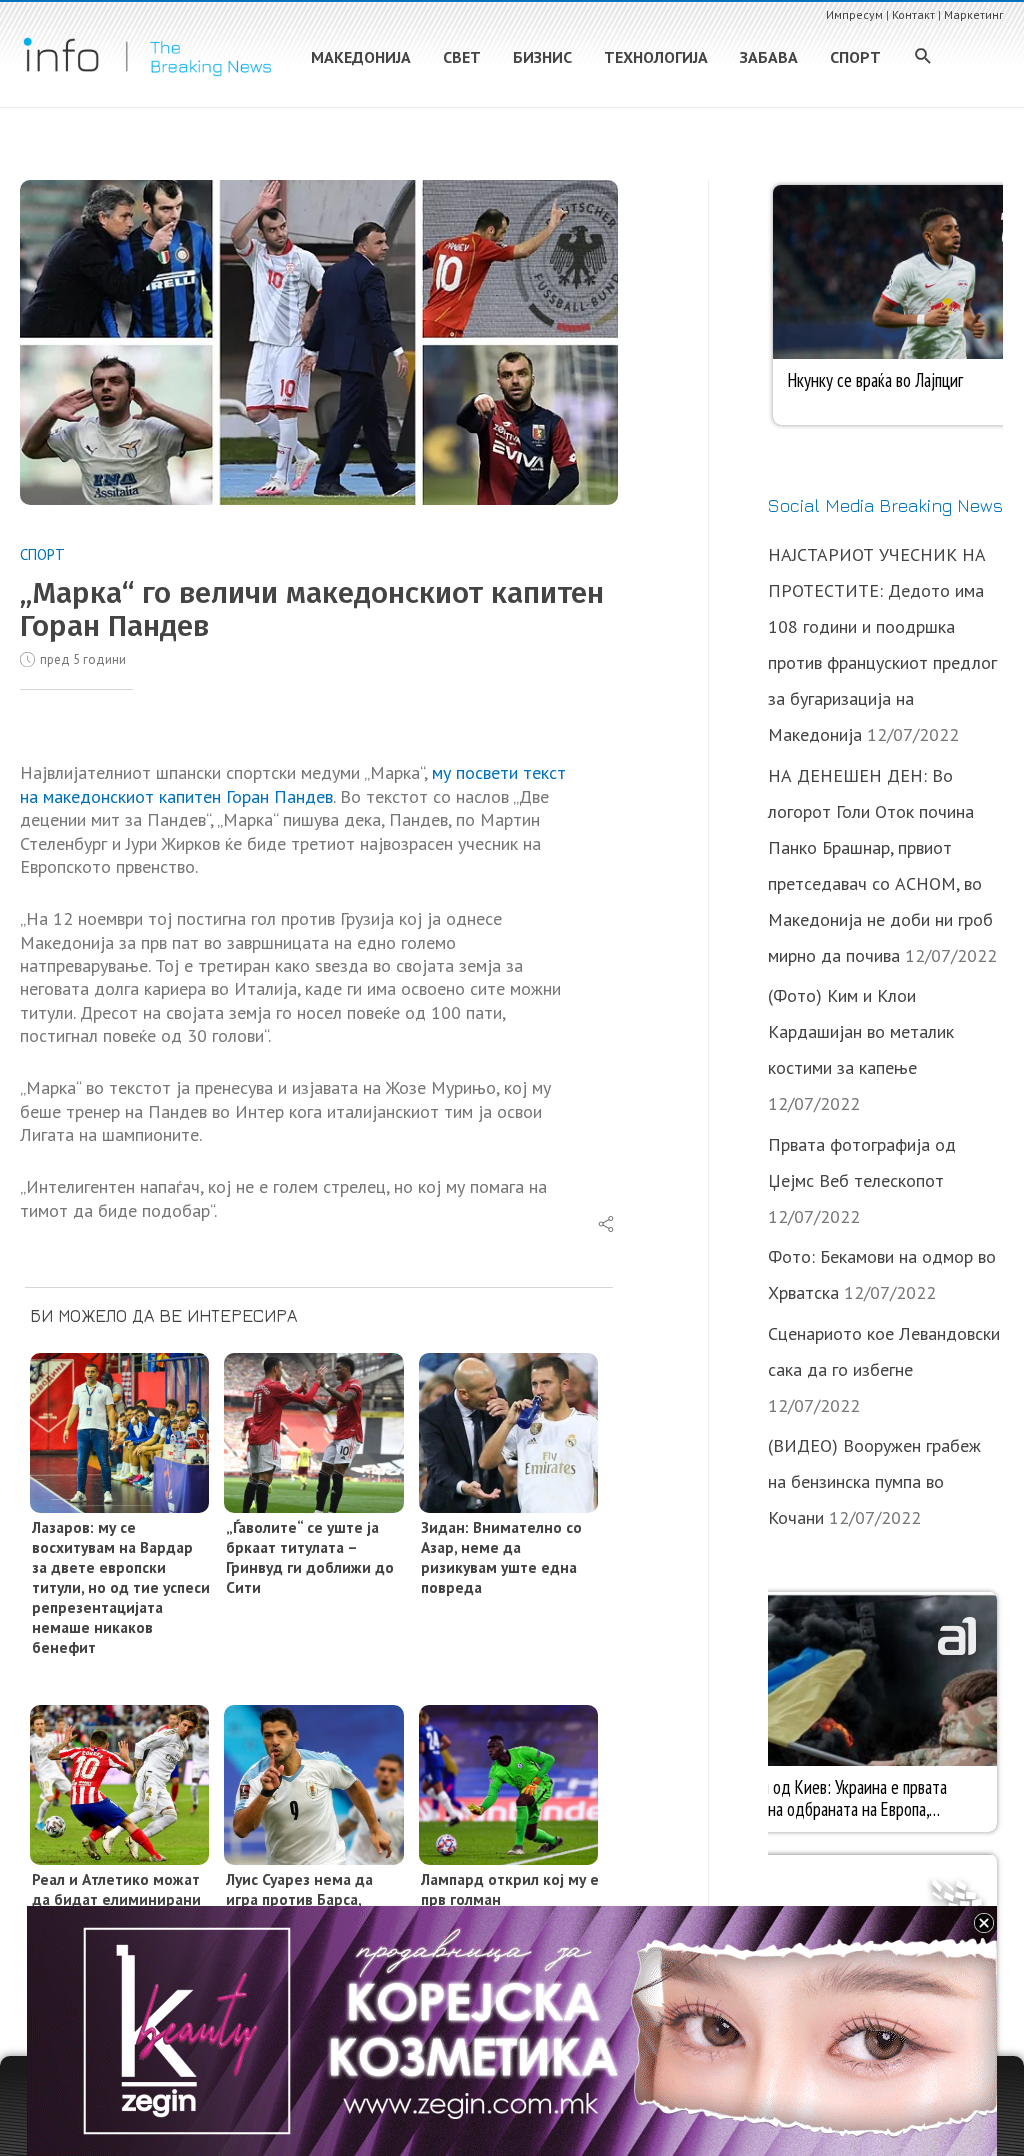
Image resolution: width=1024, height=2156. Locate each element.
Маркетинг (974, 14)
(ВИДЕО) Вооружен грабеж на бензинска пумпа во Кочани (874, 1481)
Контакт (913, 14)
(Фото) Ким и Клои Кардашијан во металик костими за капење (861, 1031)
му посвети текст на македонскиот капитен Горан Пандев (293, 784)
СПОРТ (42, 554)
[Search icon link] (923, 57)
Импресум (854, 14)
